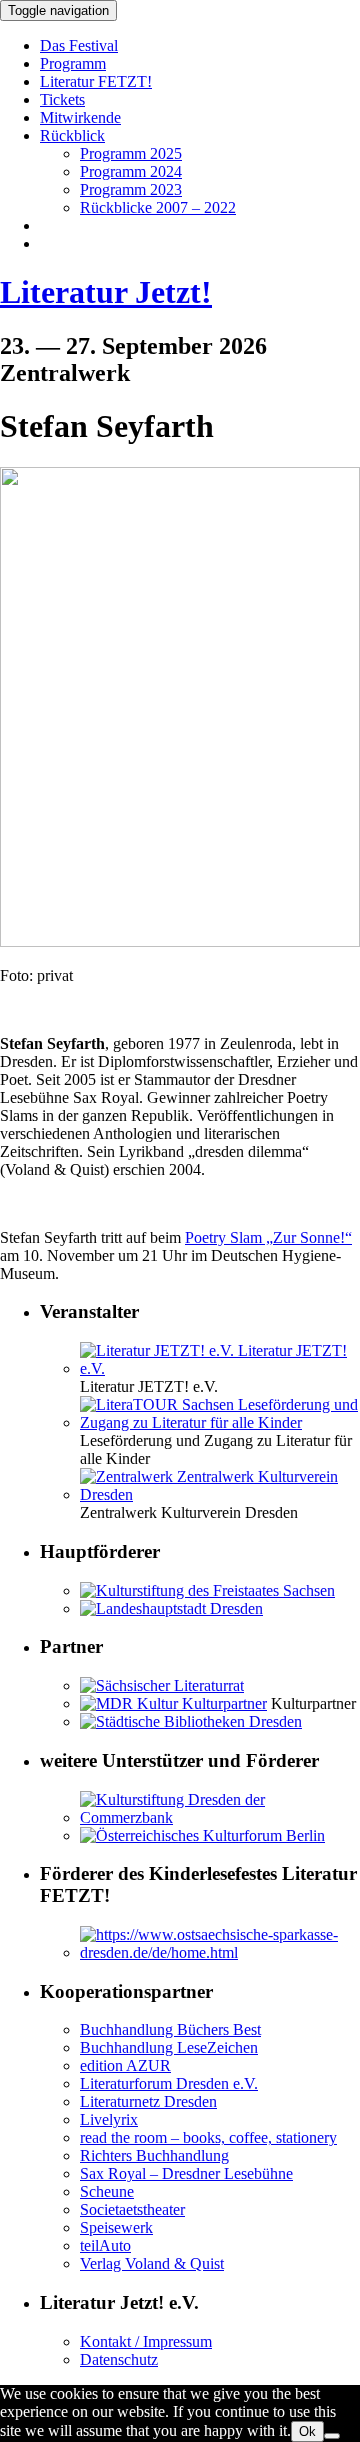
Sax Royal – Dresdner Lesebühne (186, 2173)
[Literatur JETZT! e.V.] (220, 1368)
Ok (307, 2431)
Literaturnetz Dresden (148, 2101)
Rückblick (72, 135)
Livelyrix (109, 2119)
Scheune (107, 2191)
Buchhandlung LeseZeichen (169, 2047)
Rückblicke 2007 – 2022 (158, 207)
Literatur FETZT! (96, 81)
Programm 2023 (131, 189)
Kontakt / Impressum (146, 2341)
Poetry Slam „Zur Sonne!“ (268, 1237)
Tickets (62, 99)
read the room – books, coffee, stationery (208, 2137)
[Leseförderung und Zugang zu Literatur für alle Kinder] (220, 1422)
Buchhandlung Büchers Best (170, 2029)
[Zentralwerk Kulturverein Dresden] (220, 1494)
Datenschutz (119, 2359)
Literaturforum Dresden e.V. (169, 2083)
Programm (73, 63)
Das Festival (79, 45)
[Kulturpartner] (173, 1703)
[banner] (180, 292)
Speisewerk (116, 2227)
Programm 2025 (131, 153)
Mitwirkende (80, 117)
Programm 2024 (131, 171)
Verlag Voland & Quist (152, 2263)
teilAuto (105, 2245)
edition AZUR (125, 2065)
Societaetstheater (132, 2209)
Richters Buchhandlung (154, 2155)
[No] (332, 2436)
